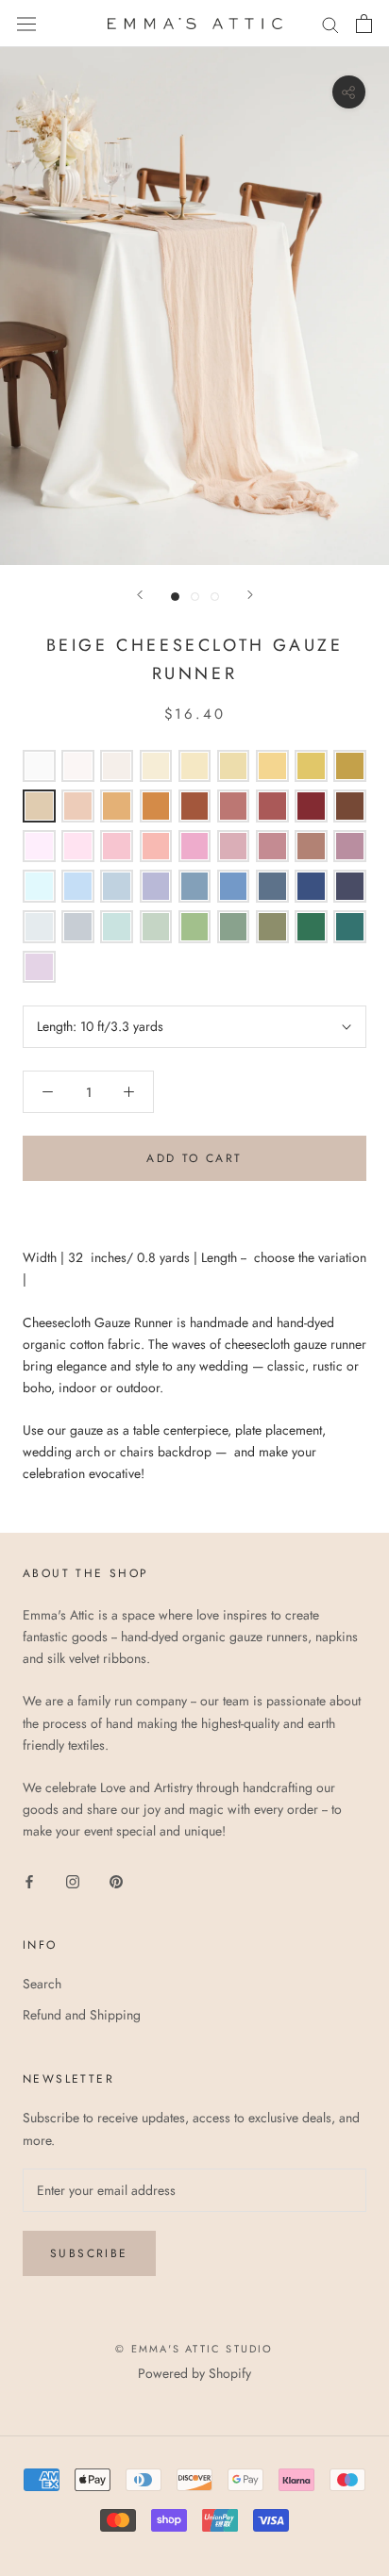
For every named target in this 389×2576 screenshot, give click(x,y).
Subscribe (89, 2253)
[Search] (330, 23)
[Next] (250, 595)
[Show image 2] (195, 597)
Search (42, 1984)
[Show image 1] (175, 597)
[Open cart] (364, 24)
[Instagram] (73, 1880)
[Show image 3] (215, 597)
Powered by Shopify (194, 2373)
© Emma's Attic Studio (194, 2349)
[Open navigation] (26, 24)
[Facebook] (29, 1880)
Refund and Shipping (82, 2015)
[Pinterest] (116, 1880)
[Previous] (140, 595)
